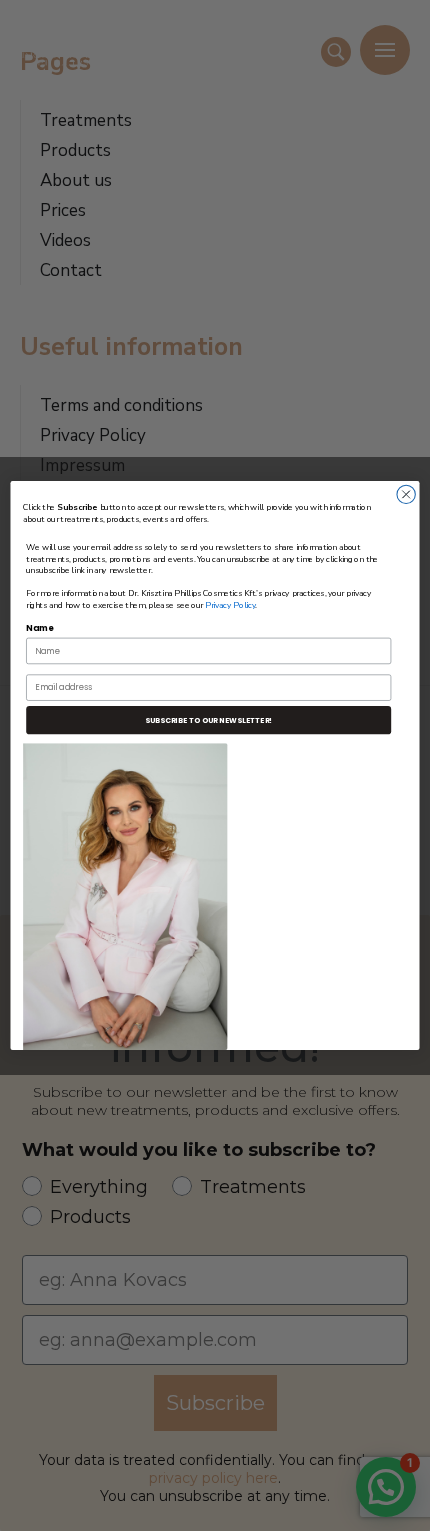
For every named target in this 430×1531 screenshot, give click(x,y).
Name (39, 628)
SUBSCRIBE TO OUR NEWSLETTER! (208, 720)
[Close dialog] (406, 494)
